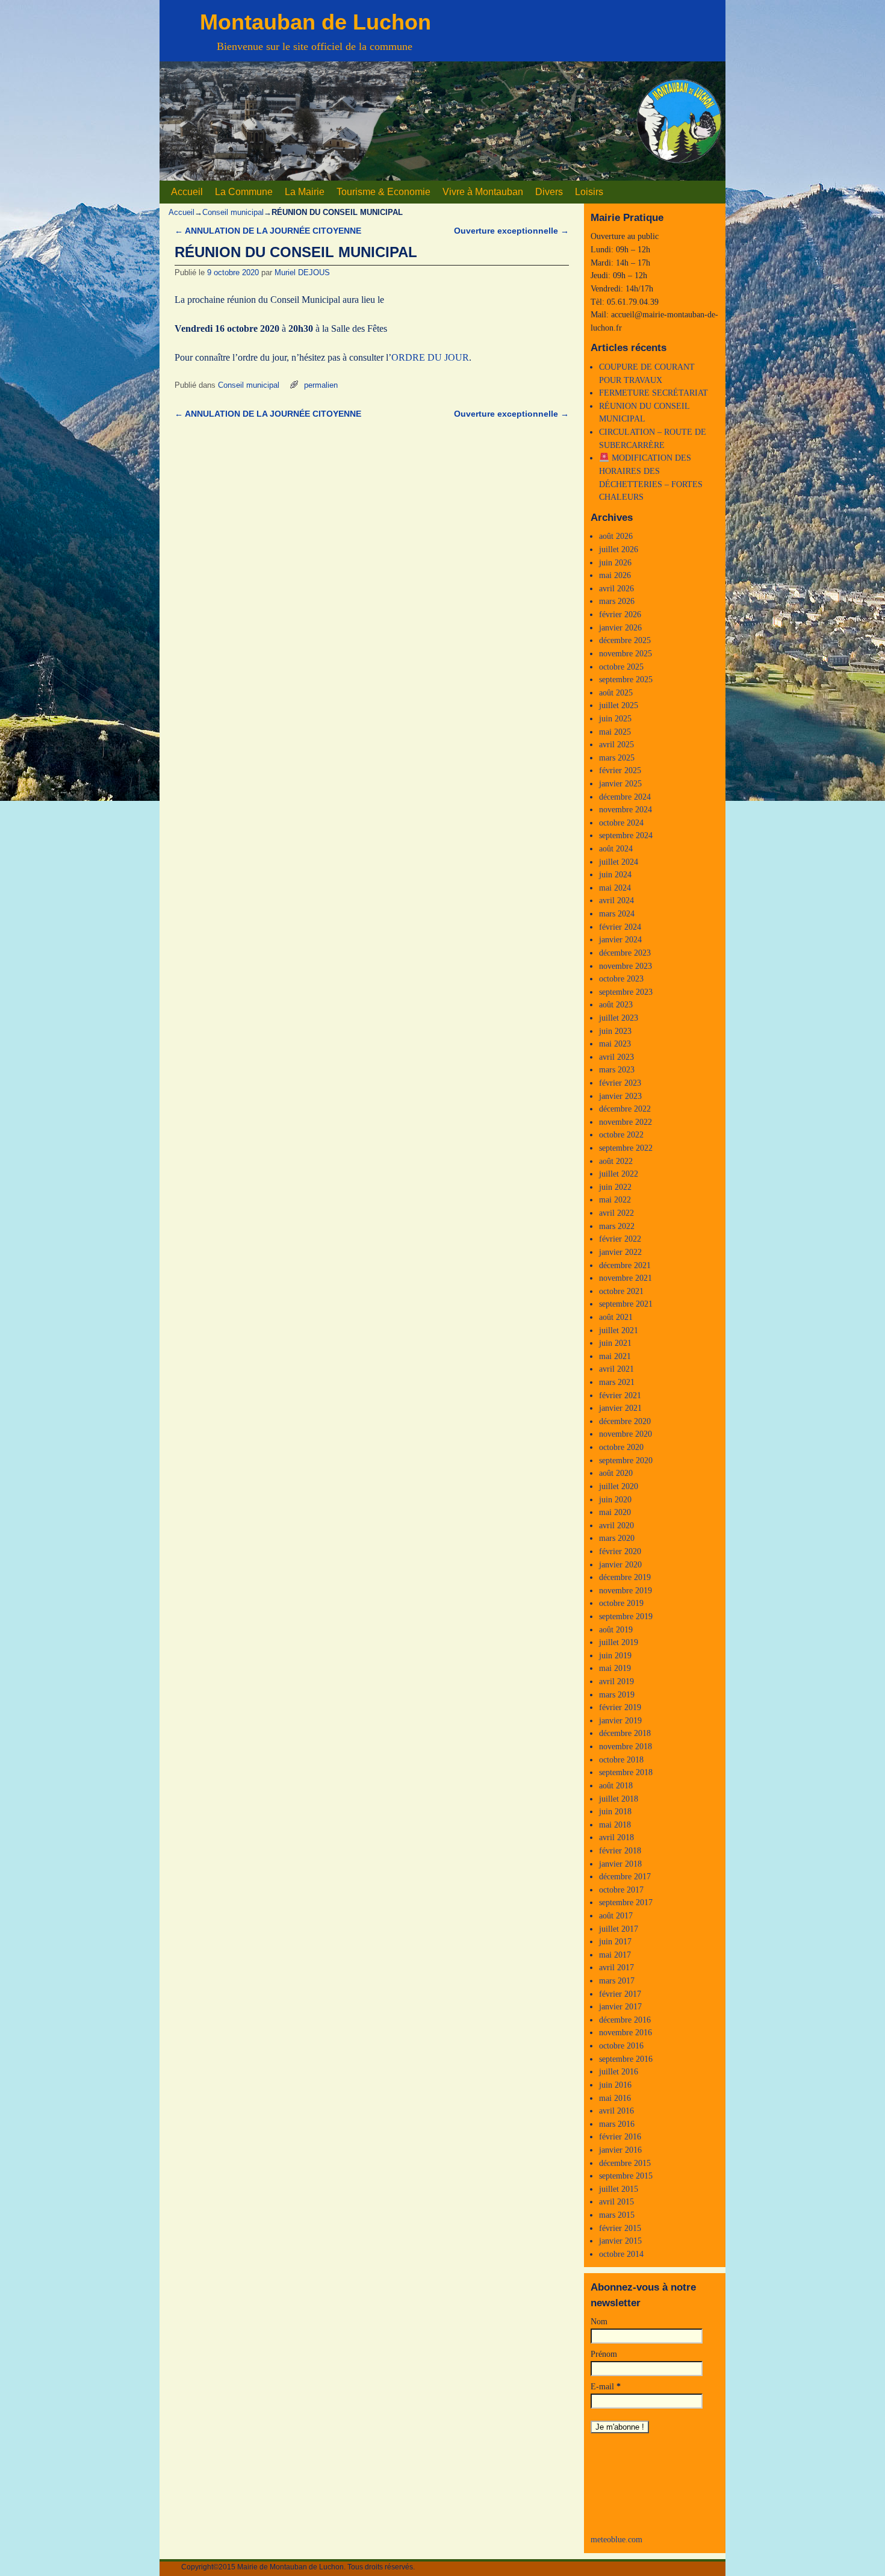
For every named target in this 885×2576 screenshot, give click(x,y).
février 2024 (620, 927)
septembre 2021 (626, 1304)
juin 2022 (615, 1187)
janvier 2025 (620, 783)
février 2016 (620, 2136)
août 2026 (616, 536)
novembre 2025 (626, 653)
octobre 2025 (621, 667)
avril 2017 (616, 1967)
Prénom (604, 2354)
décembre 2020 (625, 1421)
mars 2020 (617, 1538)
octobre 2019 (621, 1603)
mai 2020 (615, 1512)
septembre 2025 (626, 679)
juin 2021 (615, 1343)
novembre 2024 (626, 809)
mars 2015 (617, 2215)
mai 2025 (615, 732)
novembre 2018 (626, 1746)
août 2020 (616, 1473)
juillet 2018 (619, 1799)
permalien (321, 385)
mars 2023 (617, 1069)
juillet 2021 (619, 1330)
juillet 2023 (619, 1018)
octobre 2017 (621, 1890)
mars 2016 (617, 2124)
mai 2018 (615, 1825)
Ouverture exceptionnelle (511, 231)
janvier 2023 (620, 1096)
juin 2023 (615, 1031)
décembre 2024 (625, 797)
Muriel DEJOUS (302, 272)
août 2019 (616, 1629)
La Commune (244, 192)
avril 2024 (616, 900)
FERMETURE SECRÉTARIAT (654, 393)
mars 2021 (617, 1382)
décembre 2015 (625, 2163)
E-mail (606, 2386)
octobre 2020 (621, 1447)
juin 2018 (615, 1811)
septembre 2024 (626, 835)
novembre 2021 (626, 1278)
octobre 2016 (621, 2046)
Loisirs (589, 192)
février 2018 (620, 1850)
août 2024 (616, 848)
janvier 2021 (620, 1408)
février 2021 (620, 1395)
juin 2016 (615, 2085)
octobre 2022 (621, 1134)
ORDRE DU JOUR (430, 357)
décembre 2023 (625, 953)
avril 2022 (616, 1213)
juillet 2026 (619, 549)
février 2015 (620, 2228)
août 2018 (616, 1785)
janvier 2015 (620, 2241)
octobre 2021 (621, 1291)
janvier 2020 (620, 1564)
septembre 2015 (626, 2176)
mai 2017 (615, 1955)
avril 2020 (616, 1525)
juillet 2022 (619, 1174)
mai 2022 (615, 1199)
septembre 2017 (626, 1902)
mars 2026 (617, 601)
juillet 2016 (619, 2071)
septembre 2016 (626, 2059)
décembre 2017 (625, 1876)
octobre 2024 (621, 823)
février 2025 (620, 770)
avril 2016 (616, 2111)
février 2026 (620, 614)
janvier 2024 (620, 939)
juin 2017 (615, 1941)
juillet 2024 (619, 862)
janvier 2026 (620, 627)
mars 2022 (617, 1226)
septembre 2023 (626, 992)
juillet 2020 (619, 1486)
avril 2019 (616, 1681)
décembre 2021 (625, 1265)
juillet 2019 (619, 1642)
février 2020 (620, 1551)
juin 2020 (615, 1499)
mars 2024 (617, 913)
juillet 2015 (619, 2189)
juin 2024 (615, 874)
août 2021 (616, 1317)
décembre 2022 (625, 1109)
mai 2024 (615, 888)
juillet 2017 (619, 1929)
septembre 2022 (626, 1148)
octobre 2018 (621, 1759)
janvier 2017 (620, 2006)
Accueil (187, 192)
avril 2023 (616, 1057)
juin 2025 (615, 718)
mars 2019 (617, 1694)
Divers (549, 192)
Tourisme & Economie (383, 192)
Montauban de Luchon (315, 22)
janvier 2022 (620, 1252)
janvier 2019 (620, 1720)
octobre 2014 (621, 2254)
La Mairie (305, 192)
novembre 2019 (626, 1590)
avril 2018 (616, 1837)
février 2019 (620, 1707)
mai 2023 (615, 1044)
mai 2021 (615, 1356)
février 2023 (620, 1083)
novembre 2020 (626, 1434)
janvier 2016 (620, 2150)
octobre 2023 (621, 978)
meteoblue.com (616, 2539)
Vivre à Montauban (483, 192)
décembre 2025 (625, 640)
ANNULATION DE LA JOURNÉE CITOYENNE (268, 231)
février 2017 (620, 1994)
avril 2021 (616, 1369)
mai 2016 (615, 2098)
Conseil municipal (233, 212)
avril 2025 (616, 744)
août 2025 (616, 692)
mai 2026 (615, 575)
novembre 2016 (626, 2032)
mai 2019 (615, 1668)
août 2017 (616, 1915)
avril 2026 (616, 588)
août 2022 (616, 1161)
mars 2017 (617, 1980)
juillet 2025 (619, 705)
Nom (599, 2321)
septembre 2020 (626, 1460)
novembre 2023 (626, 966)
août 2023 (616, 1004)
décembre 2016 (625, 2020)
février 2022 (620, 1239)
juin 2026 (615, 562)
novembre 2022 (626, 1122)
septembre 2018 (626, 1772)
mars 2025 (617, 758)
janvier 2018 (620, 1864)
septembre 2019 (626, 1616)
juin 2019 (615, 1655)
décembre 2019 (625, 1577)
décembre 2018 (625, 1733)
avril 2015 (616, 2201)
